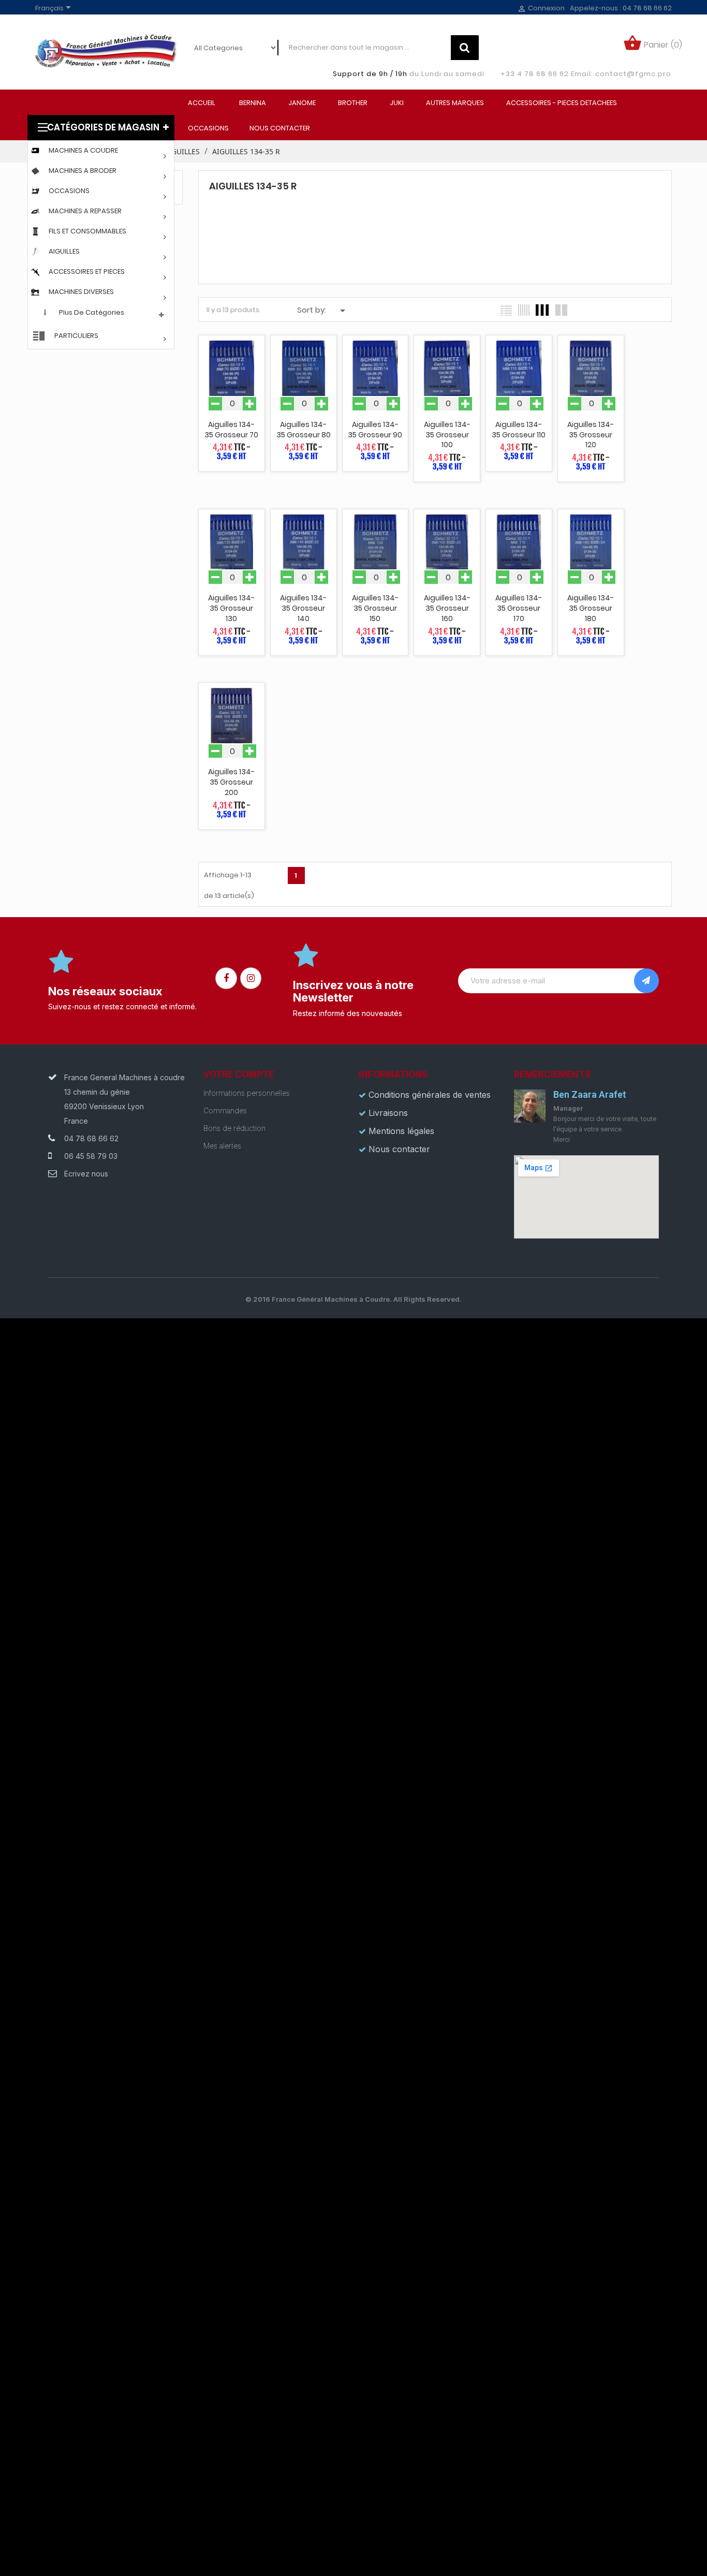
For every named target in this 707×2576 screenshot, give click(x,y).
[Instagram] (251, 978)
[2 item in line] (561, 310)
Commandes (225, 1110)
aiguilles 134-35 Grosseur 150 (375, 608)
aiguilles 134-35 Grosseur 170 (519, 608)
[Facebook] (226, 978)
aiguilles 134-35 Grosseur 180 (591, 608)
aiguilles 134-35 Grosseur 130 (231, 608)
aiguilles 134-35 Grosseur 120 (591, 435)
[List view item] (506, 310)
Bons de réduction (234, 1128)
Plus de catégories (92, 312)
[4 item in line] (542, 310)
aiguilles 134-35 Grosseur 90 (375, 430)
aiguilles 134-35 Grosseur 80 (304, 430)
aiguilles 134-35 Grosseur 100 (447, 435)
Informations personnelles (247, 1093)
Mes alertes (222, 1146)
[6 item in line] (524, 310)
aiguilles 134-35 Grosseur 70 (231, 430)
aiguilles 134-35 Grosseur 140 (303, 608)
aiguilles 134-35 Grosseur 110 (519, 430)
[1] (646, 981)
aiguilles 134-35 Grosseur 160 (447, 608)
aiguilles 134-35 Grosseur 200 (231, 782)
